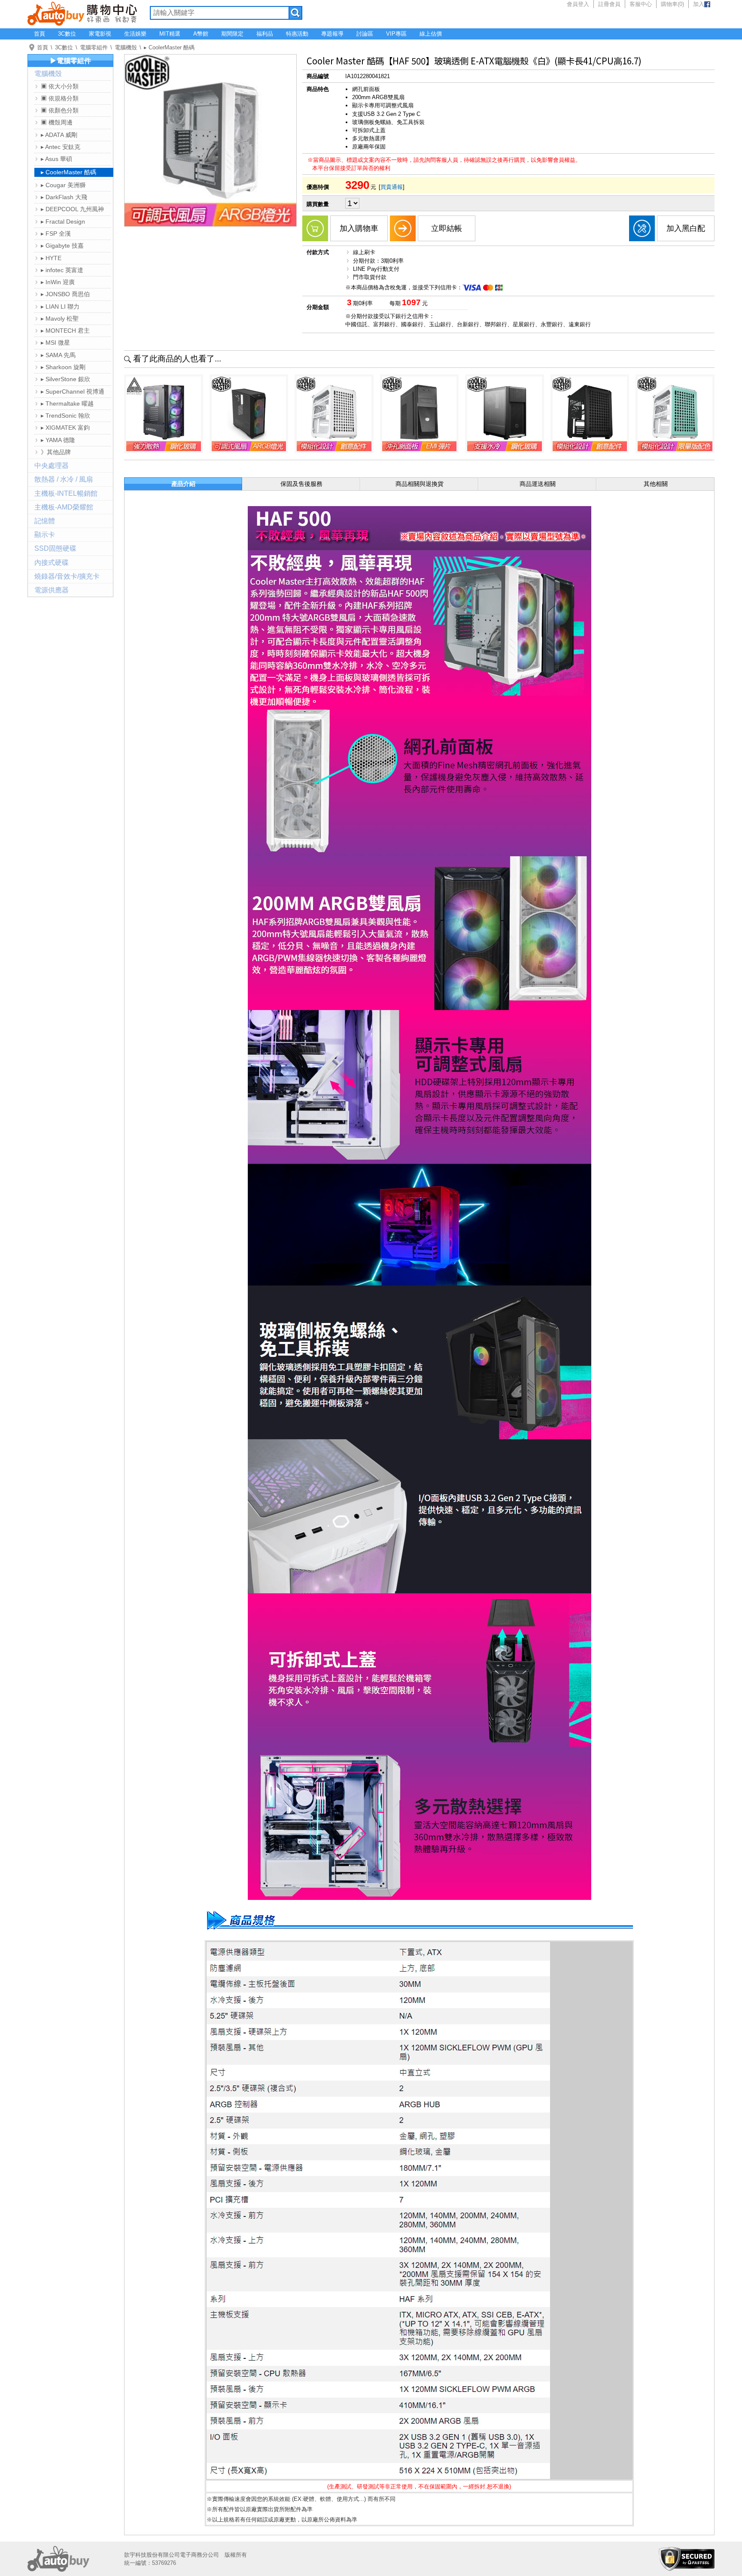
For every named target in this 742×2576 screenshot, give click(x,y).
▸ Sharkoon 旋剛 (63, 367)
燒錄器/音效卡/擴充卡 (67, 576)
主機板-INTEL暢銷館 (66, 493)
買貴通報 (392, 187)
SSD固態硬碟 (55, 548)
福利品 (265, 34)
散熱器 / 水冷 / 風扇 (64, 479)
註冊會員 (609, 4)
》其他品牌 (56, 452)
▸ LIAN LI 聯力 (60, 306)
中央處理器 (52, 466)
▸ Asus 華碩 (56, 159)
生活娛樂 (135, 34)
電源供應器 (52, 590)
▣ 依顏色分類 (60, 110)
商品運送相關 (538, 484)
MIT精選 (170, 34)
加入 (699, 4)
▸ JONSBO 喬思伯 (65, 294)
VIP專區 (396, 34)
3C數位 (67, 34)
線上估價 (431, 34)
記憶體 (45, 521)
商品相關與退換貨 (420, 484)
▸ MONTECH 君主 (65, 331)
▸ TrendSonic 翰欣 (65, 416)
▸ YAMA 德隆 (58, 440)
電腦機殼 (126, 47)
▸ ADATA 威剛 (59, 135)
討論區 (365, 34)
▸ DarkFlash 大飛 (64, 197)
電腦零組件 (94, 47)
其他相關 (656, 484)
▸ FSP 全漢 (56, 234)
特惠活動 (297, 34)
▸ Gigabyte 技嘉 (62, 246)
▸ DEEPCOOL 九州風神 (72, 209)
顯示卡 (45, 535)
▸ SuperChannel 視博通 (73, 391)
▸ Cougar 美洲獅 (63, 185)
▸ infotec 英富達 (62, 270)
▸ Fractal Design (63, 221)
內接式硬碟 (52, 563)
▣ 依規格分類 (60, 98)
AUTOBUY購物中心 (82, 13)
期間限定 (232, 34)
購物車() (672, 4)
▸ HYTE (51, 258)
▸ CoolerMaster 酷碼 (169, 47)
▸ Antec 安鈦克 (61, 147)
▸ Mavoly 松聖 (60, 319)
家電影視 (100, 34)
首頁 (40, 34)
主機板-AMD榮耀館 (64, 507)
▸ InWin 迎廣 (58, 282)
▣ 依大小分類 (60, 86)
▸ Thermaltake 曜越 (67, 404)
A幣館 (201, 34)
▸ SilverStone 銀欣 (65, 379)
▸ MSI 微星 (55, 343)
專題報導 (332, 34)
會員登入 (578, 4)
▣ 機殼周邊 (57, 122)
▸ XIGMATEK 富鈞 (65, 428)
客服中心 (641, 4)
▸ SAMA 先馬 (58, 355)
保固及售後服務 (301, 484)
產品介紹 (183, 484)
